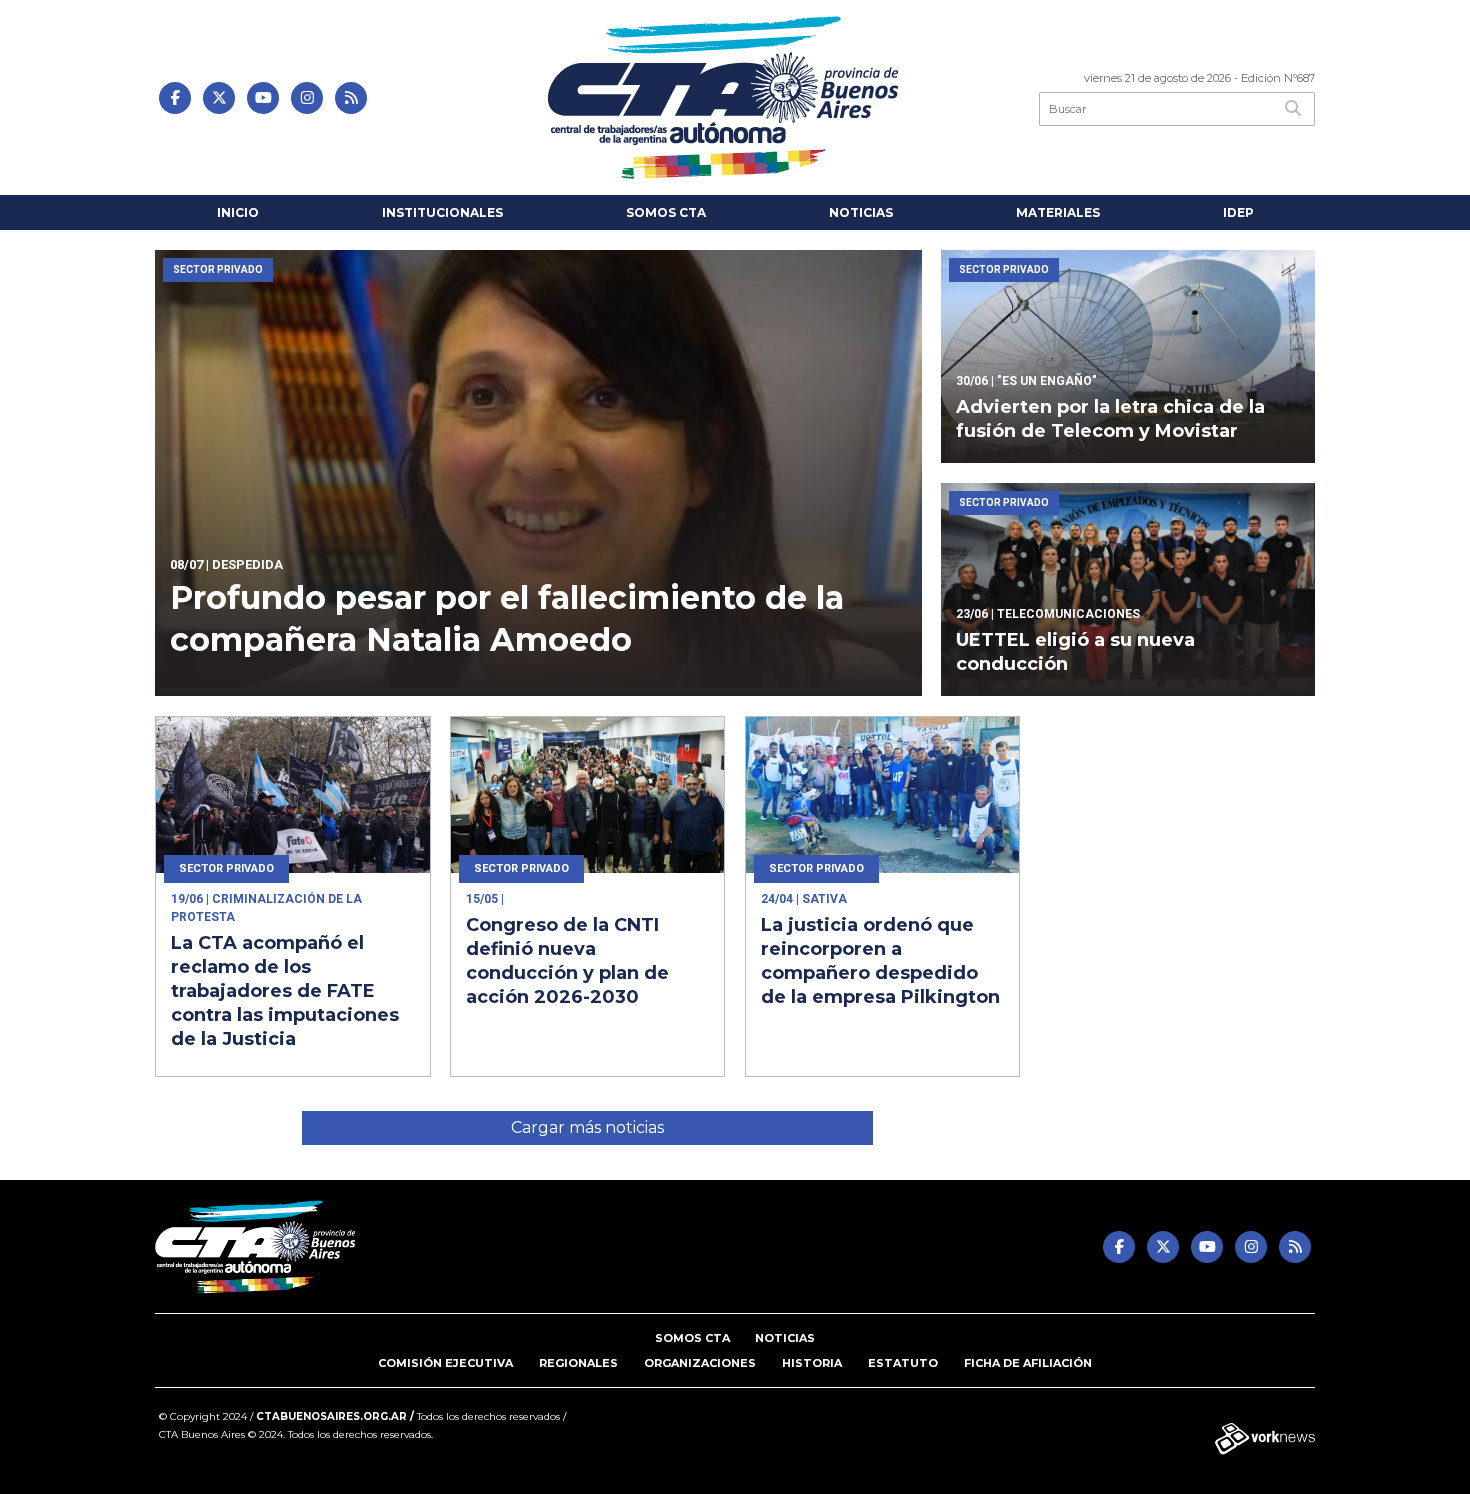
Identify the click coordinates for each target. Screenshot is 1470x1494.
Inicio (238, 212)
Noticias (861, 212)
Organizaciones (700, 1363)
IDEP (1238, 212)
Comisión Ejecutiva (445, 1363)
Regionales (578, 1363)
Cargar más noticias (587, 1127)
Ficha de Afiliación (1028, 1363)
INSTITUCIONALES (442, 212)
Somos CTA (666, 212)
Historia (812, 1363)
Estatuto (903, 1363)
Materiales (1058, 212)
